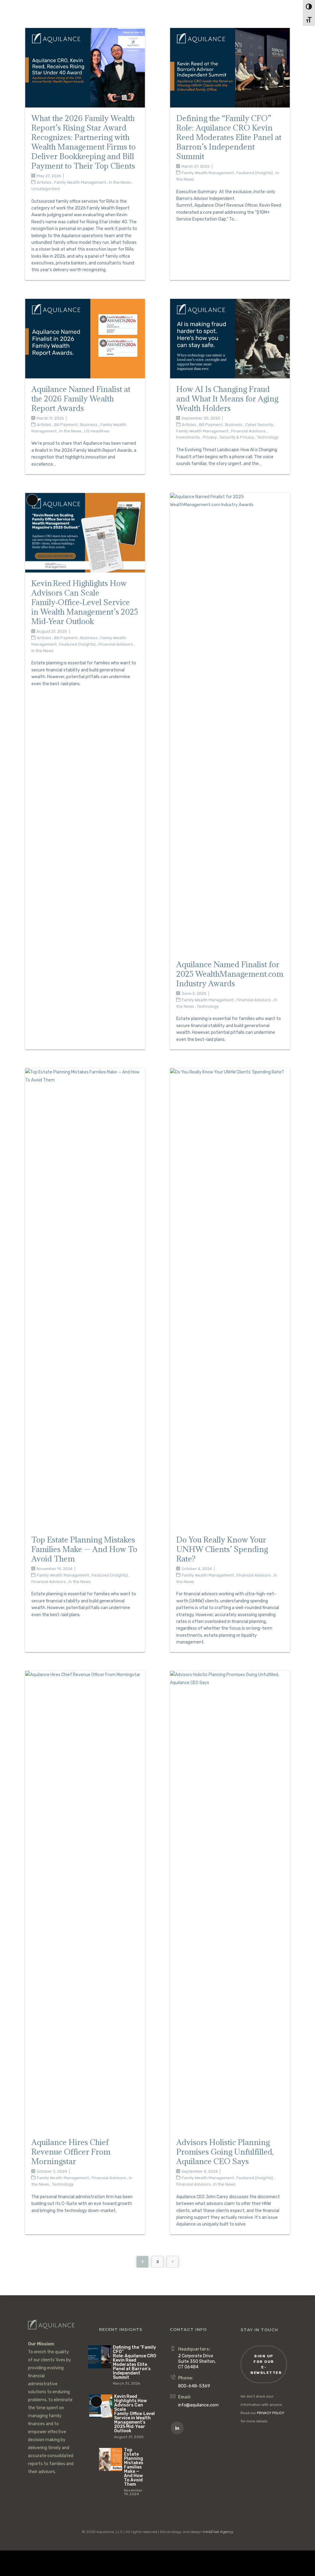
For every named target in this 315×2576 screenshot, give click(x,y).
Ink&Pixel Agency (218, 2532)
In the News (120, 182)
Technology (268, 437)
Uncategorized (46, 189)
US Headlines (97, 431)
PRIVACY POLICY (271, 2413)
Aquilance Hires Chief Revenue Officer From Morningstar (71, 2152)
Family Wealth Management (80, 182)
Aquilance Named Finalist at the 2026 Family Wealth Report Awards (81, 399)
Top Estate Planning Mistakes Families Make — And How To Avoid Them (84, 1549)
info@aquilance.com (198, 2405)
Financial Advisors (248, 431)
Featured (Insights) (255, 173)
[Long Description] (85, 532)
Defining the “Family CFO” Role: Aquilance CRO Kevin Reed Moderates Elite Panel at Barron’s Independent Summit (229, 137)
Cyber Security (259, 425)
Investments (188, 437)
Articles (44, 182)
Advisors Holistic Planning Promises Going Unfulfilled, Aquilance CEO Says (225, 2152)
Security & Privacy (237, 437)
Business (89, 425)
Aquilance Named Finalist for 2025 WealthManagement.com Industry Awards (230, 974)
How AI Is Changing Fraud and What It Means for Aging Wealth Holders (227, 399)
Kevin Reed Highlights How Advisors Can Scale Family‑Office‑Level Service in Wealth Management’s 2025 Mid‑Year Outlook (85, 602)
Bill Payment (66, 425)
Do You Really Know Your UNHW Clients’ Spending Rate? (222, 1549)
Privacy (210, 437)
